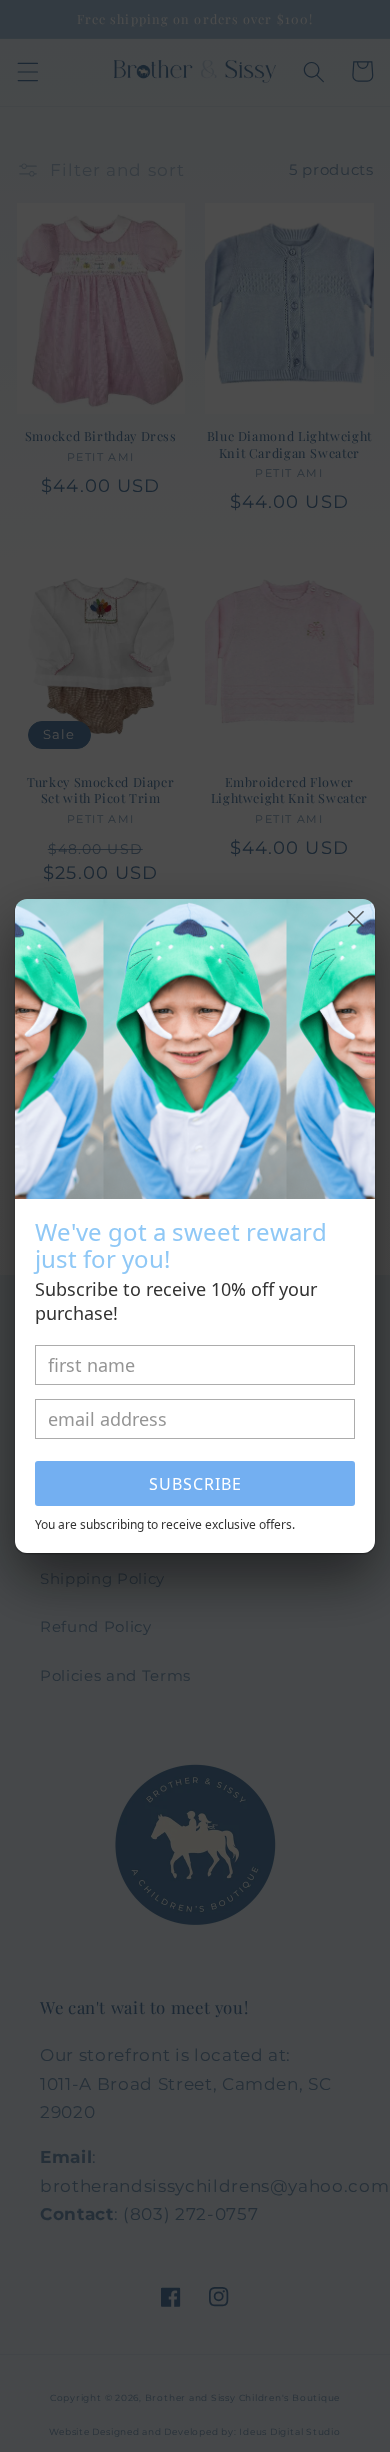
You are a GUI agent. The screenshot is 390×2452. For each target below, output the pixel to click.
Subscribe (195, 1484)
